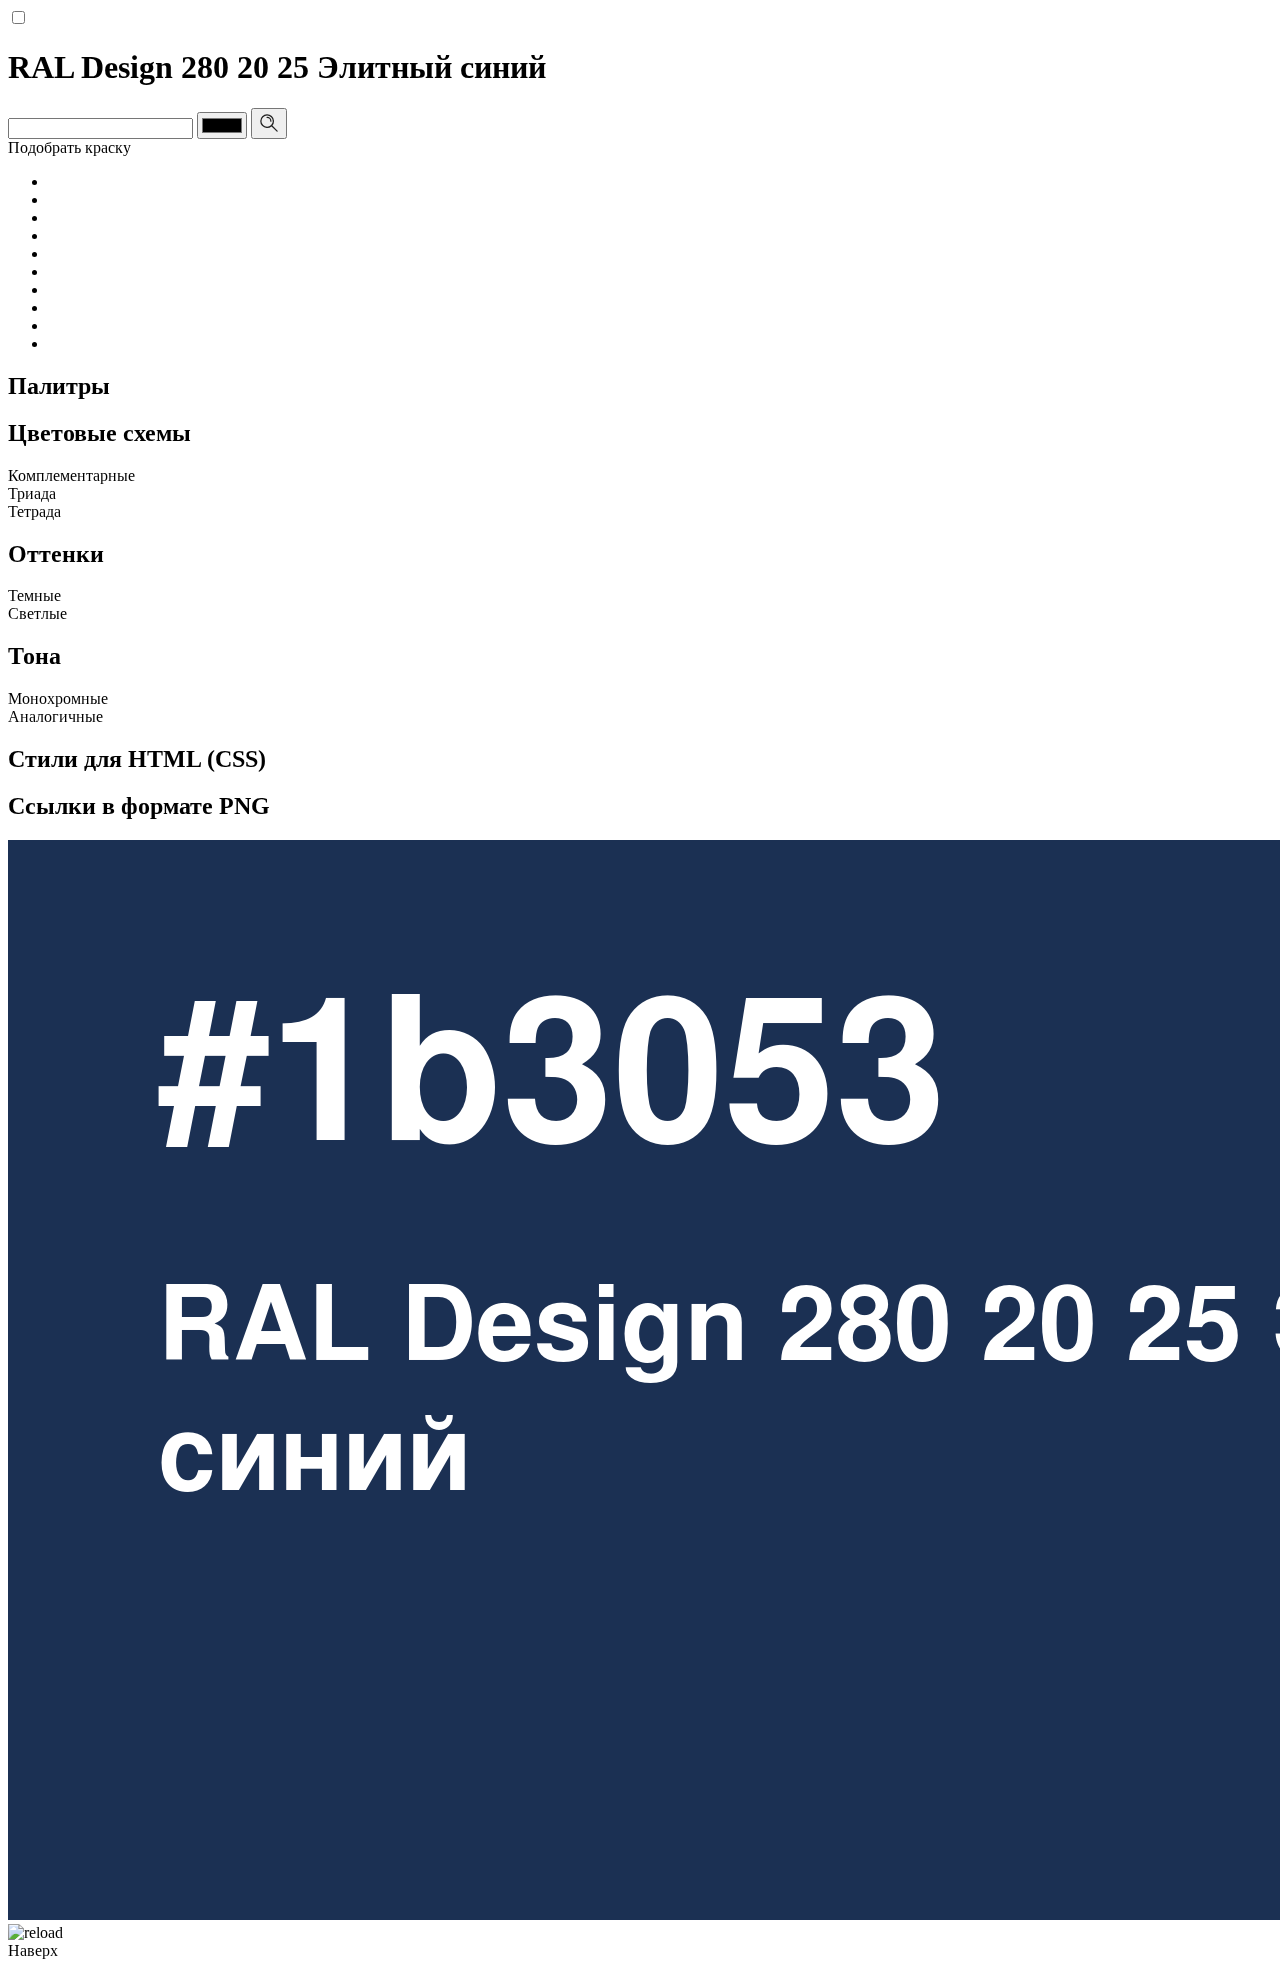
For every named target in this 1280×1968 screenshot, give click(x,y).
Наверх (33, 1950)
